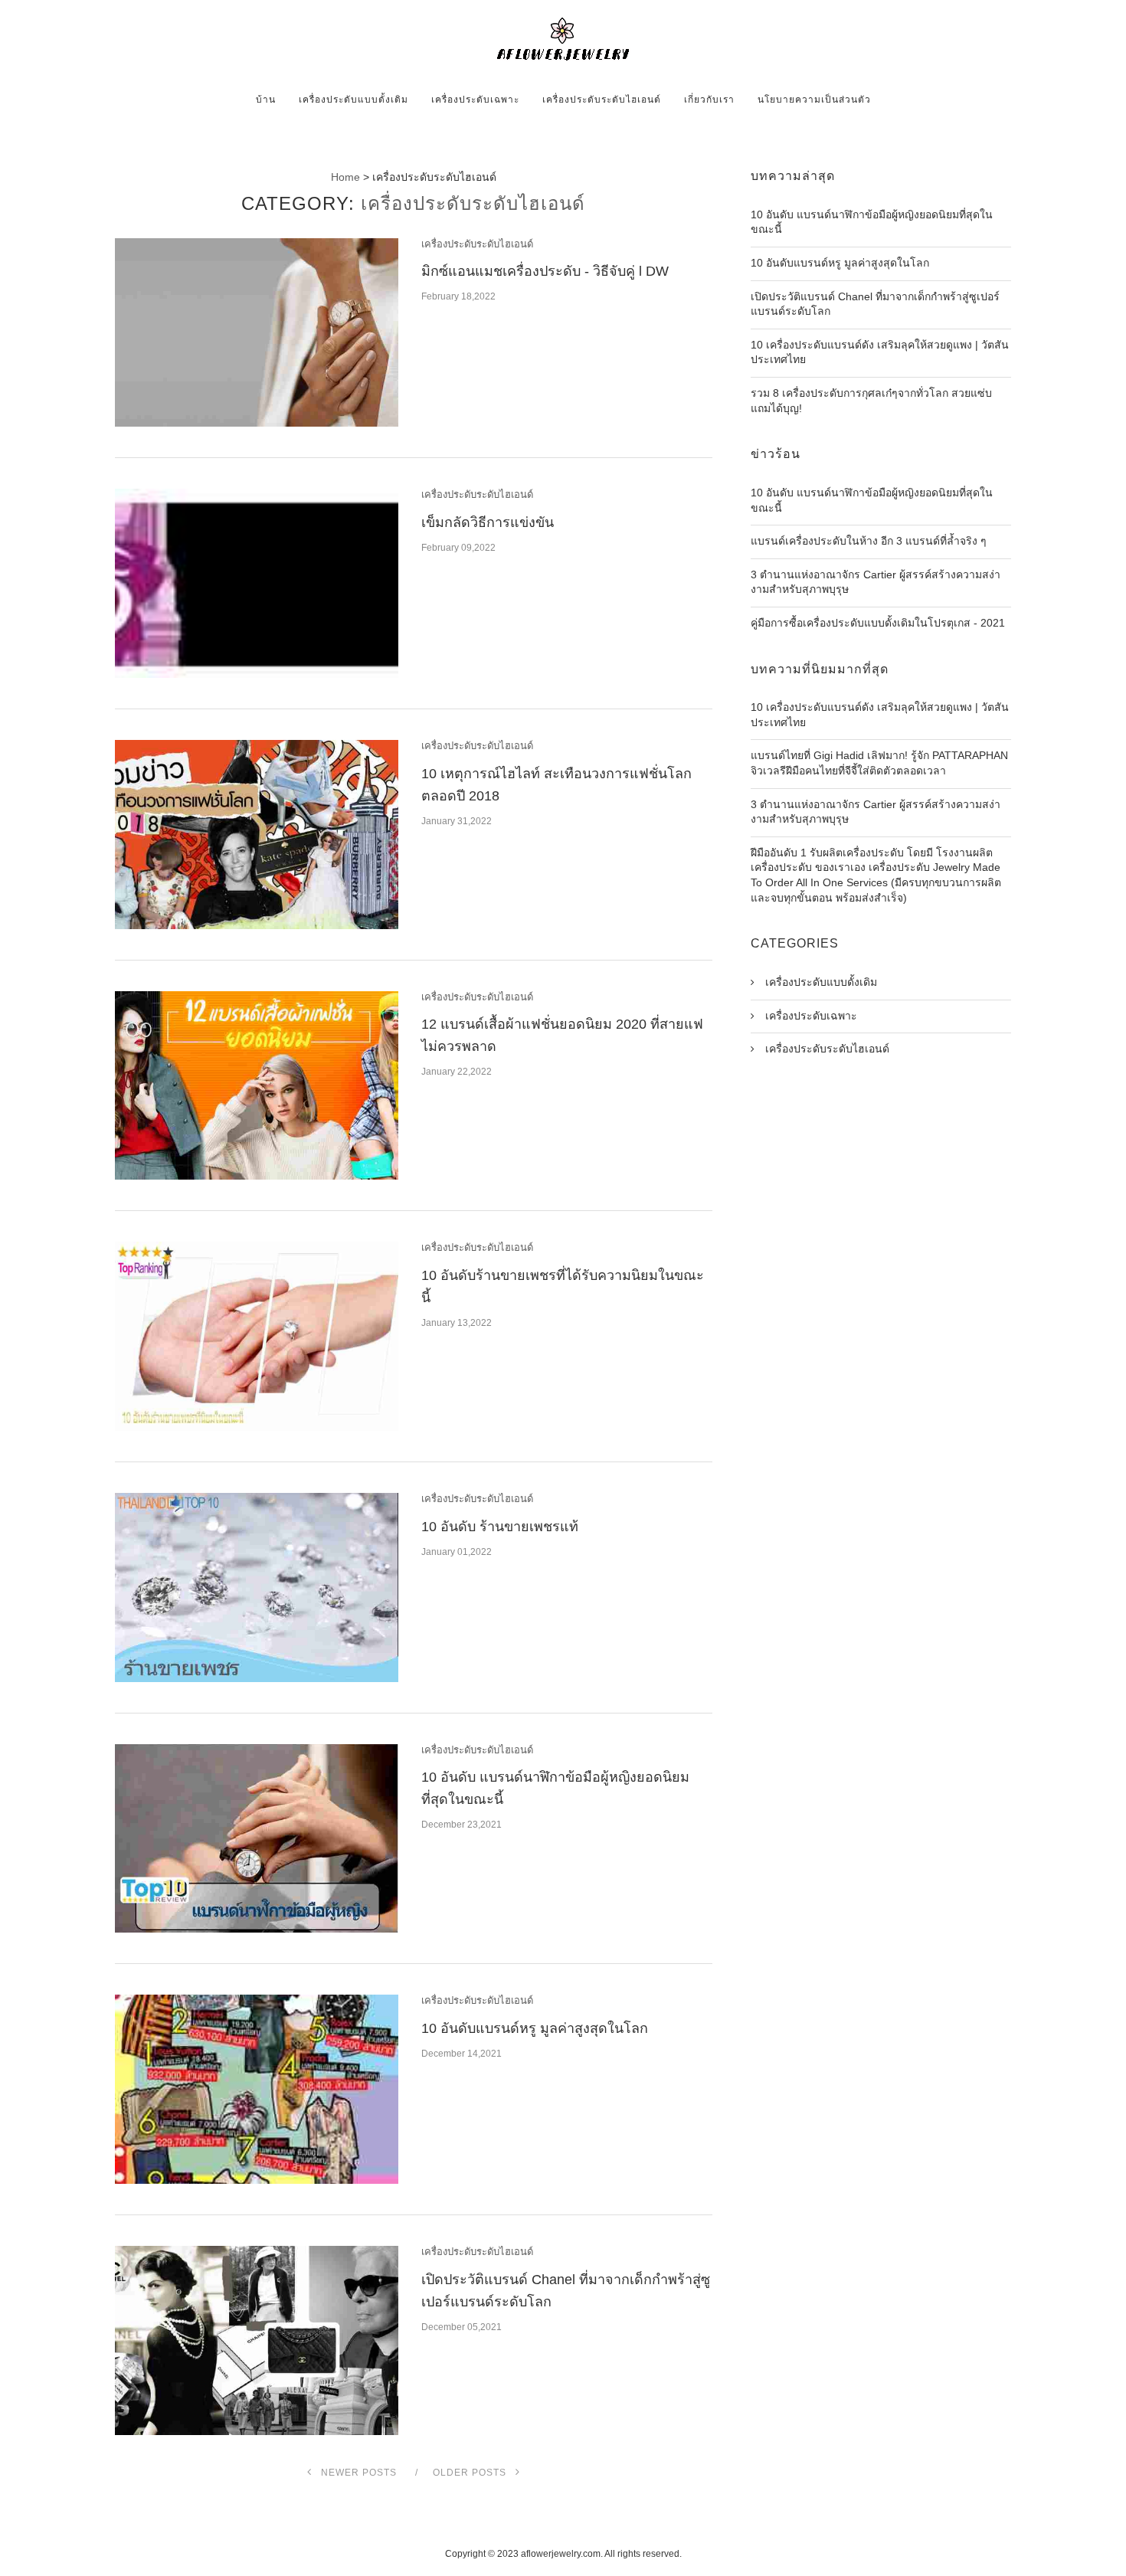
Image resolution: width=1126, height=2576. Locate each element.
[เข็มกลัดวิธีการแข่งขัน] (257, 583)
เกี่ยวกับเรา (709, 100)
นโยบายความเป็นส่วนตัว (814, 100)
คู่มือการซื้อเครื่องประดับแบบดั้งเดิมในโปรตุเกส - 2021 (878, 623)
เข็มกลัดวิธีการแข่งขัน (488, 522)
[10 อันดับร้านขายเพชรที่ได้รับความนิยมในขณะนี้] (257, 1336)
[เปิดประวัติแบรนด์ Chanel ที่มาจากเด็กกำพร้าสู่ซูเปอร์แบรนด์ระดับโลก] (257, 2340)
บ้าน (266, 100)
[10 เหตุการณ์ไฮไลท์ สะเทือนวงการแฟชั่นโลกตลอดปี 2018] (257, 835)
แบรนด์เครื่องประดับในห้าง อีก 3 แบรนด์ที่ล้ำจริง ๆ (869, 541)
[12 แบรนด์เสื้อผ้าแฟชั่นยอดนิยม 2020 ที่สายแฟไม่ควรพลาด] (257, 1086)
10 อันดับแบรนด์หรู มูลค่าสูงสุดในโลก (535, 2028)
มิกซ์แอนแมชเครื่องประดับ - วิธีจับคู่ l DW (545, 271)
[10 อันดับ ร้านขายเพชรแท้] (257, 1587)
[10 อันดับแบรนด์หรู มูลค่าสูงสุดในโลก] (257, 2089)
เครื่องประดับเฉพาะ (475, 100)
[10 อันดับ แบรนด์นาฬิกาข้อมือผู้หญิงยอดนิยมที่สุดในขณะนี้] (257, 1839)
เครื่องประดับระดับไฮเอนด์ (602, 100)
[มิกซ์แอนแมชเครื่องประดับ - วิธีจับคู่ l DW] (257, 333)
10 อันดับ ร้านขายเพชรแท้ (500, 1527)
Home (345, 177)
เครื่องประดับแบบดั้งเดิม (354, 100)
